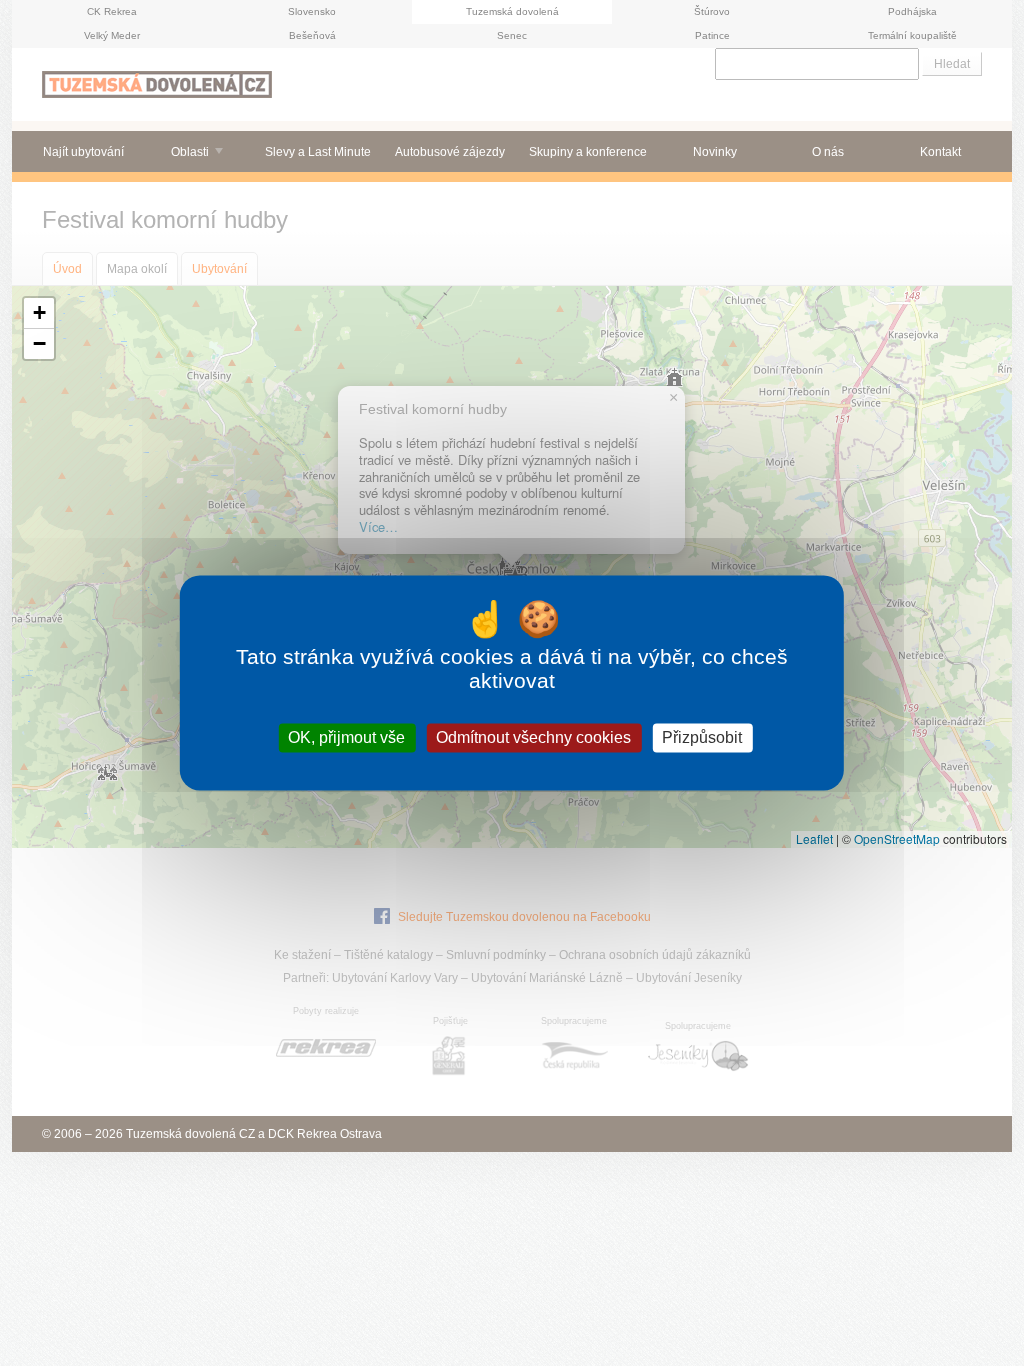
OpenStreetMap (897, 838)
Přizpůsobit (702, 737)
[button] (39, 313)
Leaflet (814, 838)
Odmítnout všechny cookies (533, 737)
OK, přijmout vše (346, 737)
